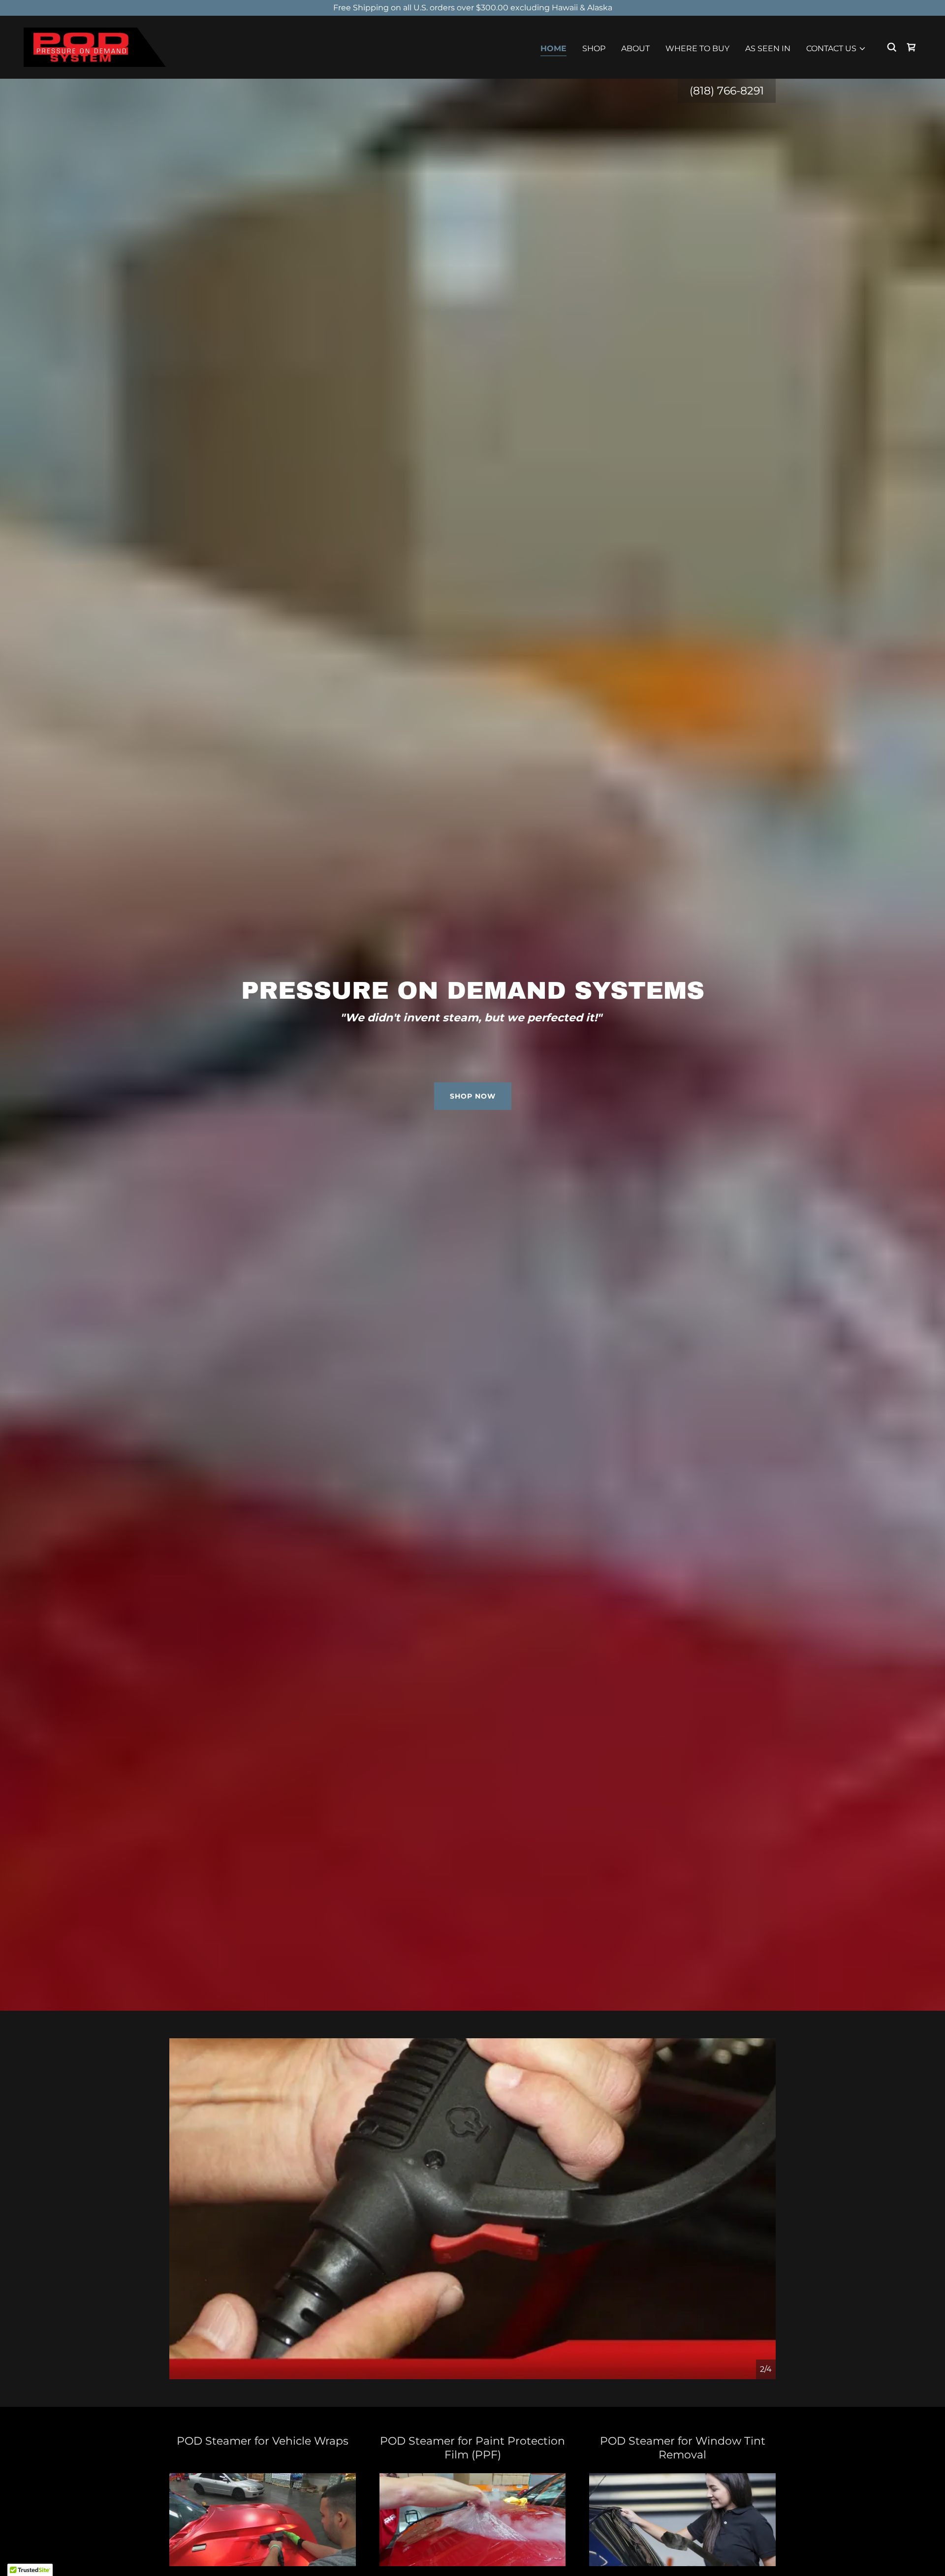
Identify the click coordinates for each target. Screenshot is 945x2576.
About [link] (635, 48)
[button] (836, 49)
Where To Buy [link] (697, 48)
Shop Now (473, 1096)
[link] (95, 46)
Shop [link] (594, 48)
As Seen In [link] (768, 48)
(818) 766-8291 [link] (727, 91)
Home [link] (553, 48)
